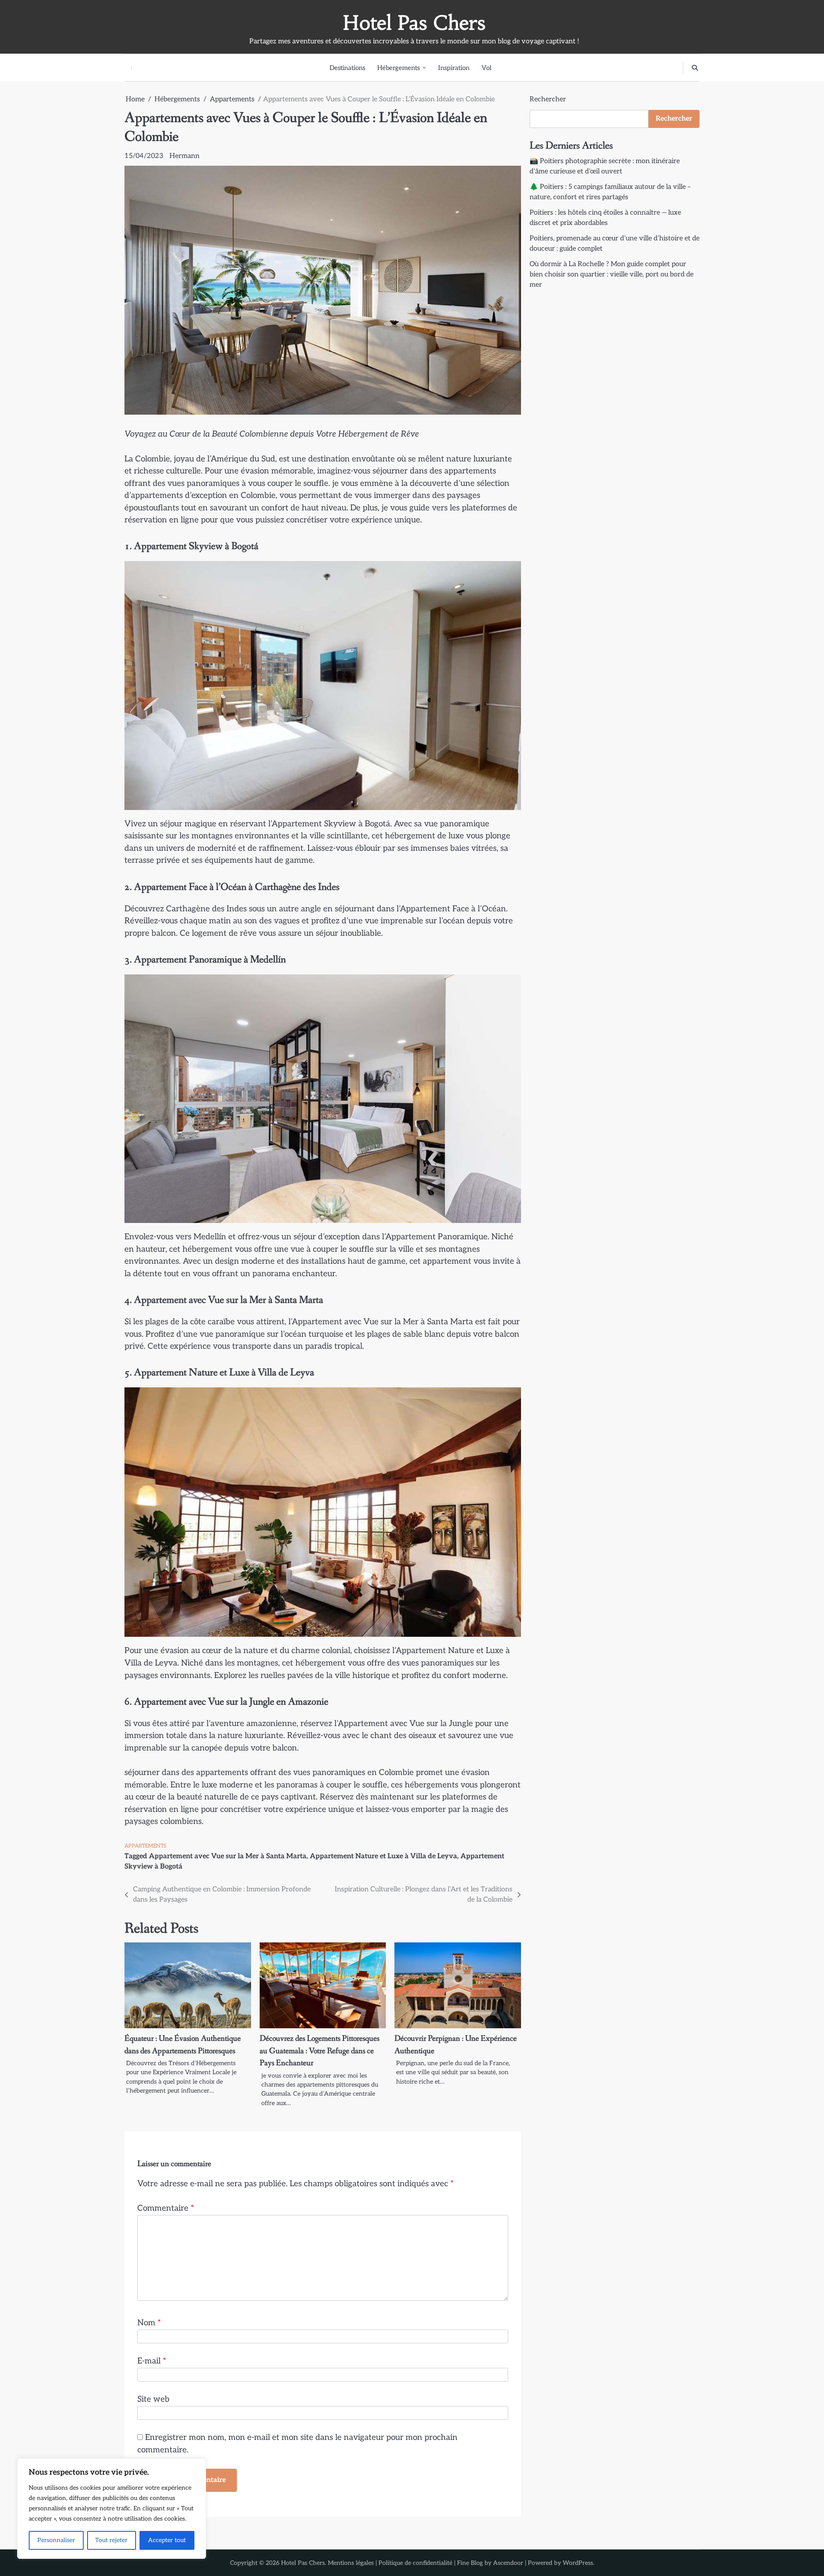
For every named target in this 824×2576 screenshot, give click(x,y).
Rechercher (548, 99)
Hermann (185, 156)
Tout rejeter (111, 2540)
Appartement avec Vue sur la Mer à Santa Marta (228, 1856)
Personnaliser (56, 2540)
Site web (153, 2399)
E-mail (152, 2361)
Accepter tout (167, 2540)
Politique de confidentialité (415, 2563)
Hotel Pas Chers (414, 23)
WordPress (578, 2563)
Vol (486, 68)
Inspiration (454, 68)
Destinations (347, 68)
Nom (149, 2323)
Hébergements (398, 68)
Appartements (145, 1846)
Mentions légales (351, 2563)
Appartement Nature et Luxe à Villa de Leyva (383, 1856)
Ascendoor (508, 2563)
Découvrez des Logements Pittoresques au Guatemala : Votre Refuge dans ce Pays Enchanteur (320, 2051)
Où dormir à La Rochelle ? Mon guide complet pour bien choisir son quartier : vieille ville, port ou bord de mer (612, 275)
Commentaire (166, 2208)
